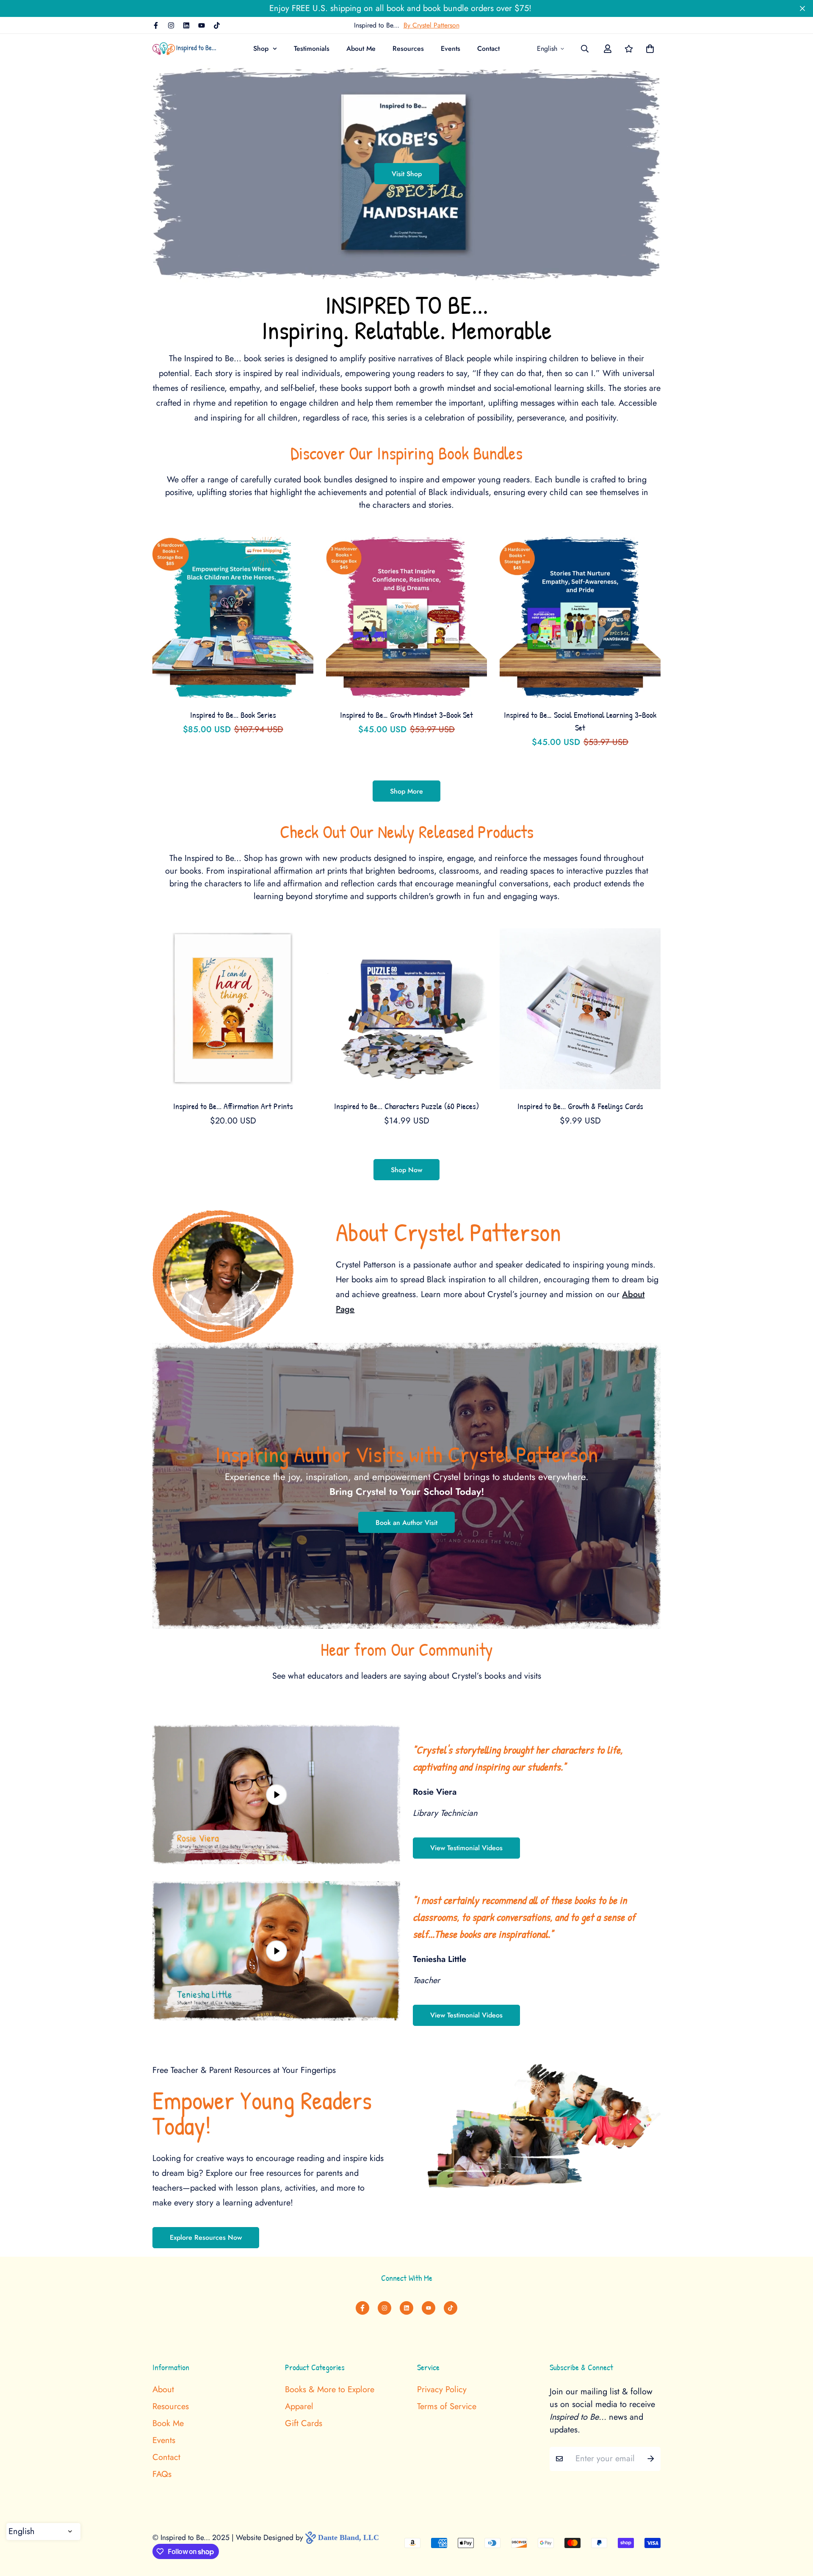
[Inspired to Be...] (184, 49)
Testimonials (312, 48)
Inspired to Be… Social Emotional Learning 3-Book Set (580, 721)
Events (451, 48)
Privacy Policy (442, 2390)
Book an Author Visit (406, 1523)
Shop (261, 48)
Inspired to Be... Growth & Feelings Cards (580, 1106)
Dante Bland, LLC (348, 2537)
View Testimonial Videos (466, 1848)
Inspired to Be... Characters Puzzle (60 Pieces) (406, 1106)
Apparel (299, 2407)
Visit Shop (407, 174)
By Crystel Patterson (431, 25)
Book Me (168, 2424)
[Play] (276, 1794)
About (163, 2390)
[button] (648, 49)
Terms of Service (447, 2407)
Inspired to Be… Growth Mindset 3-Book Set (406, 715)
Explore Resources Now (206, 2237)
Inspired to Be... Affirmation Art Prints (233, 1106)
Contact (488, 48)
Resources (408, 48)
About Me (361, 48)
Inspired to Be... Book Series (233, 715)
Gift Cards (304, 2424)
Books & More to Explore (330, 2390)
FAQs (162, 2474)
